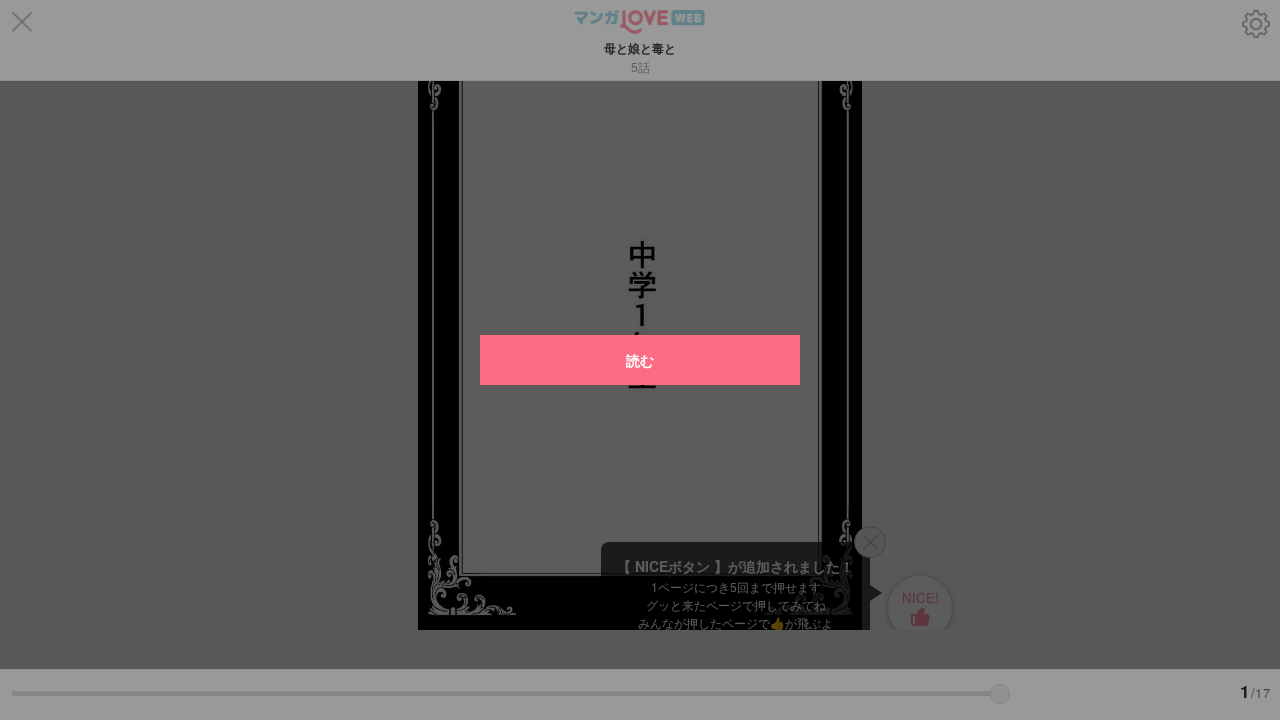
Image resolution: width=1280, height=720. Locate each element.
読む (640, 360)
